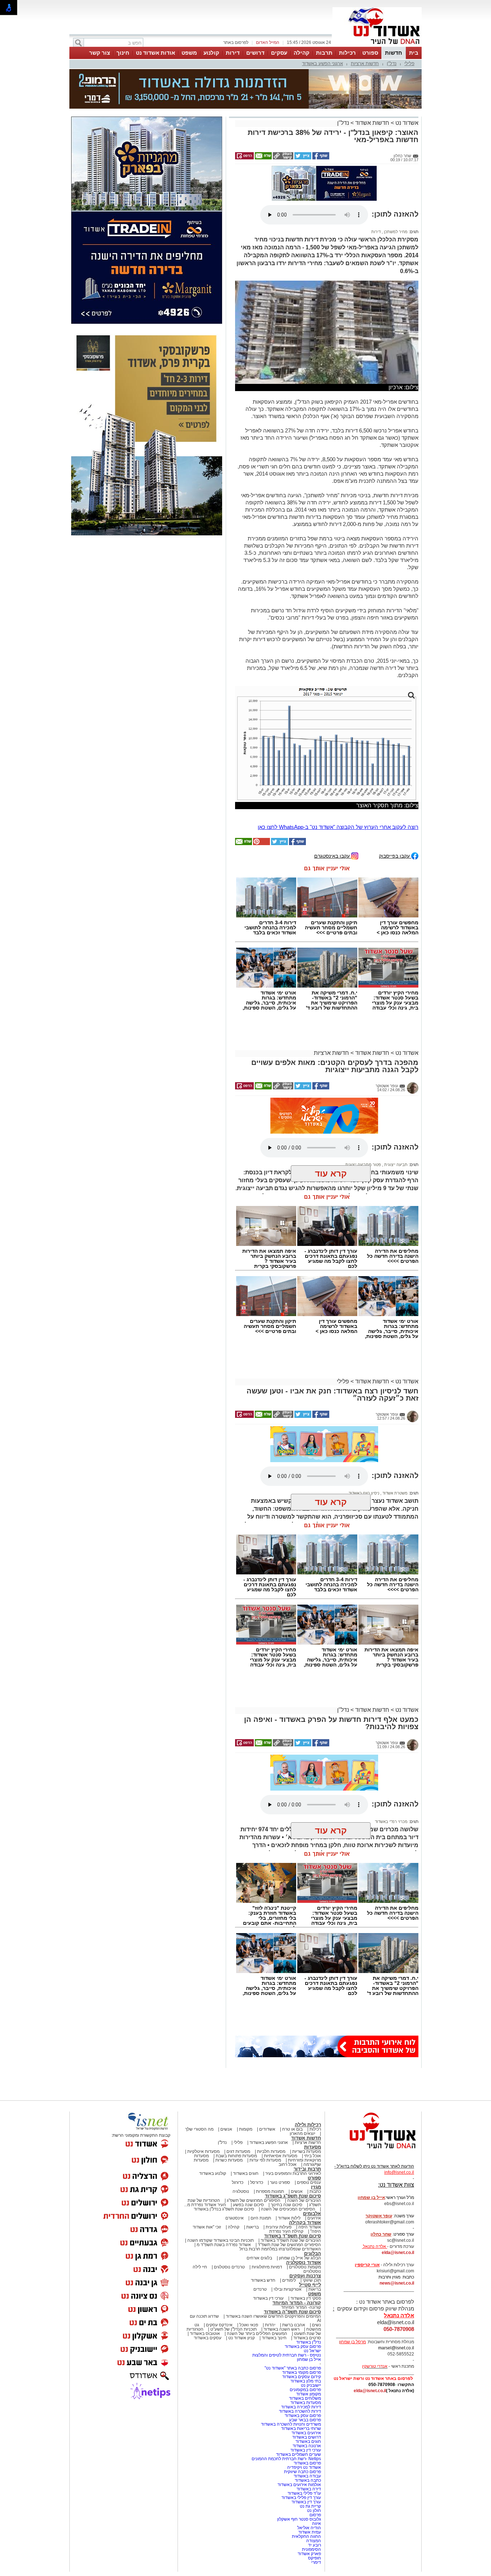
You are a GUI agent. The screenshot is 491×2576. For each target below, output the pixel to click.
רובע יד (315, 2546)
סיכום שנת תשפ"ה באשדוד (292, 2313)
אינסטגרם (235, 2219)
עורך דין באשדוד (306, 2503)
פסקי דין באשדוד (306, 2299)
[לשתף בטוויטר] (302, 158)
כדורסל (257, 2183)
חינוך (123, 53)
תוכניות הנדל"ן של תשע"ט (233, 2330)
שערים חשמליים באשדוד (299, 2455)
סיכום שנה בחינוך (286, 2206)
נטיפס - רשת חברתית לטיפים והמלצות (287, 2356)
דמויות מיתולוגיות (267, 2268)
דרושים (255, 53)
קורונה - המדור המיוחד (297, 2304)
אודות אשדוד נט (155, 53)
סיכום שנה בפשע (248, 2206)
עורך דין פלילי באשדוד (301, 2499)
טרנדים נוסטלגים (229, 2268)
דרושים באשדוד (307, 2438)
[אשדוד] (377, 46)
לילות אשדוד (289, 2219)
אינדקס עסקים (219, 2326)
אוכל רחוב (288, 2165)
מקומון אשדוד (309, 2395)
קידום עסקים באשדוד (302, 2378)
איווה (316, 2525)
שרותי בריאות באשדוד (301, 2430)
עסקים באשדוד (208, 2339)
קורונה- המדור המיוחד (301, 2308)
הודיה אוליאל (309, 2529)
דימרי (316, 2563)
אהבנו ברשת (294, 2326)
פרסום (315, 2516)
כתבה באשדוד (307, 2481)
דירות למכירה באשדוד (301, 2408)
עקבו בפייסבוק (395, 857)
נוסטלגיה (241, 2192)
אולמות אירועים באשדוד (299, 2486)
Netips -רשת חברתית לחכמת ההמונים (286, 2460)
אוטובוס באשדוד (205, 2335)
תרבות (324, 53)
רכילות (347, 53)
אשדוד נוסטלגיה (304, 2264)
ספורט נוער (280, 2183)
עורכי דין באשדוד (268, 2299)
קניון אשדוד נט (241, 2339)
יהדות (270, 2326)
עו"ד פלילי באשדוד (304, 2494)
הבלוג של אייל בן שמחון (300, 2259)
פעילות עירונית (279, 2228)
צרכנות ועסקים (305, 2277)
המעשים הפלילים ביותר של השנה (257, 2335)
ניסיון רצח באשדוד (364, 1494)
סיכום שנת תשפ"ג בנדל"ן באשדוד (224, 2210)
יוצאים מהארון (302, 2135)
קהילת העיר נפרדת (286, 2232)
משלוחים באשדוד (305, 2399)
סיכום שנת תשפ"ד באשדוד (293, 2237)
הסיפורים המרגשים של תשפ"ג (254, 2201)
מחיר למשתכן (395, 233)
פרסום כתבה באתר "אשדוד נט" (293, 2369)
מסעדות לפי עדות (265, 2161)
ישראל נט (312, 2352)
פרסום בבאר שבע (305, 2421)
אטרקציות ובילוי (288, 2290)
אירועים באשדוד (306, 2434)
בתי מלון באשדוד (306, 2382)
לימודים (288, 2281)
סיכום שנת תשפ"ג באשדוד (293, 2197)
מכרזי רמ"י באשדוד (391, 1823)
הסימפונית (311, 2550)
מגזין (316, 2188)
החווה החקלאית (306, 2538)
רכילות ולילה (308, 2126)
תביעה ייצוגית (395, 1166)
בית (414, 53)
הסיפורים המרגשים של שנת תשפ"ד (289, 2246)
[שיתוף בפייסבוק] (320, 158)
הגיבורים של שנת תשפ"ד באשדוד (290, 2241)
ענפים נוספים (309, 2183)
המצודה (314, 2542)
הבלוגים (313, 2255)
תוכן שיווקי (312, 2281)
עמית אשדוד (310, 2533)
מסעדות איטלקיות (203, 2153)
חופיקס (315, 2559)
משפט (189, 53)
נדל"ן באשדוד (309, 2343)
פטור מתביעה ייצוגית (363, 1166)
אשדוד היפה (309, 2228)
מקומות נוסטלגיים (304, 2268)
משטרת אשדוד (394, 1494)
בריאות (253, 2228)
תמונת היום (261, 2219)
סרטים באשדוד (307, 2339)
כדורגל (238, 2183)
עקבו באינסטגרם (333, 857)
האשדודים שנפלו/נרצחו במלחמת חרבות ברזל (280, 2250)
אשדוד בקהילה (305, 2224)
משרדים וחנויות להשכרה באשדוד (291, 2425)
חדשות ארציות (365, 64)
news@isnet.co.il (397, 2284)
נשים (316, 2326)
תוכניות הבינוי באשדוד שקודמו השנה (220, 2241)
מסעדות (313, 2148)
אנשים (226, 2130)
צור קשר (100, 53)
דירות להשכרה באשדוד (300, 2412)
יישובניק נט (310, 2386)
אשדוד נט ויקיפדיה (304, 2468)
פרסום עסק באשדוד (302, 2348)
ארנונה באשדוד (307, 2447)
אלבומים (312, 2215)
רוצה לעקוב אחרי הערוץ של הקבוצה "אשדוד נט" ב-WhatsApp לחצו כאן (338, 828)
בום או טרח (292, 2130)
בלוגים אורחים (259, 2259)
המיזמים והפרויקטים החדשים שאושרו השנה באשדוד (273, 2317)
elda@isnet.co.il (398, 2254)
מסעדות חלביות (271, 2153)
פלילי (409, 64)
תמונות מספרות (269, 2192)
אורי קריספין (367, 2266)
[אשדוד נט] (373, 2151)
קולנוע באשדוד (213, 2174)
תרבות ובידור (307, 2170)
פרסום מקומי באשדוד (302, 2373)
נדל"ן (392, 64)
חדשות (394, 53)
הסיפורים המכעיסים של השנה (288, 2210)
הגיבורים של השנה (304, 2201)
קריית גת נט (310, 2507)
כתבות (315, 2192)
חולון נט (313, 2512)
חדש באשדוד (263, 2281)
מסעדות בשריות (307, 2153)
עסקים (279, 53)
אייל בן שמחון (309, 2360)
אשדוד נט (406, 123)
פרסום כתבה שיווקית (302, 2473)
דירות (233, 53)
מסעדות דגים (238, 2153)
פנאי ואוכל (249, 2326)
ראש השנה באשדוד (281, 2330)
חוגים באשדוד (246, 2174)
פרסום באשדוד (307, 2464)
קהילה (302, 53)
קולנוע (211, 53)
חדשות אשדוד (372, 123)
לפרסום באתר (236, 42)
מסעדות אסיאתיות (281, 2157)
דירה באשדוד (309, 2490)
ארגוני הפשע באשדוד (322, 64)
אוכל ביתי (312, 2157)
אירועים (314, 2219)
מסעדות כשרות (229, 2161)
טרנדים (260, 2290)
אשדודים (267, 2130)
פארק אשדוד (309, 2555)
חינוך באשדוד (274, 2339)
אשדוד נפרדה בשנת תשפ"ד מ (223, 2246)
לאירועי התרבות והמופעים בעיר (293, 2174)
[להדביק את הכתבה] (261, 845)
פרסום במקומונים (305, 2391)
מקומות (246, 2130)
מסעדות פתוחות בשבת (236, 2157)
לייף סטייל (310, 2286)
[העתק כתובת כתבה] (283, 158)
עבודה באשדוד (307, 2477)
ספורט (370, 53)
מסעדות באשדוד (306, 2404)
